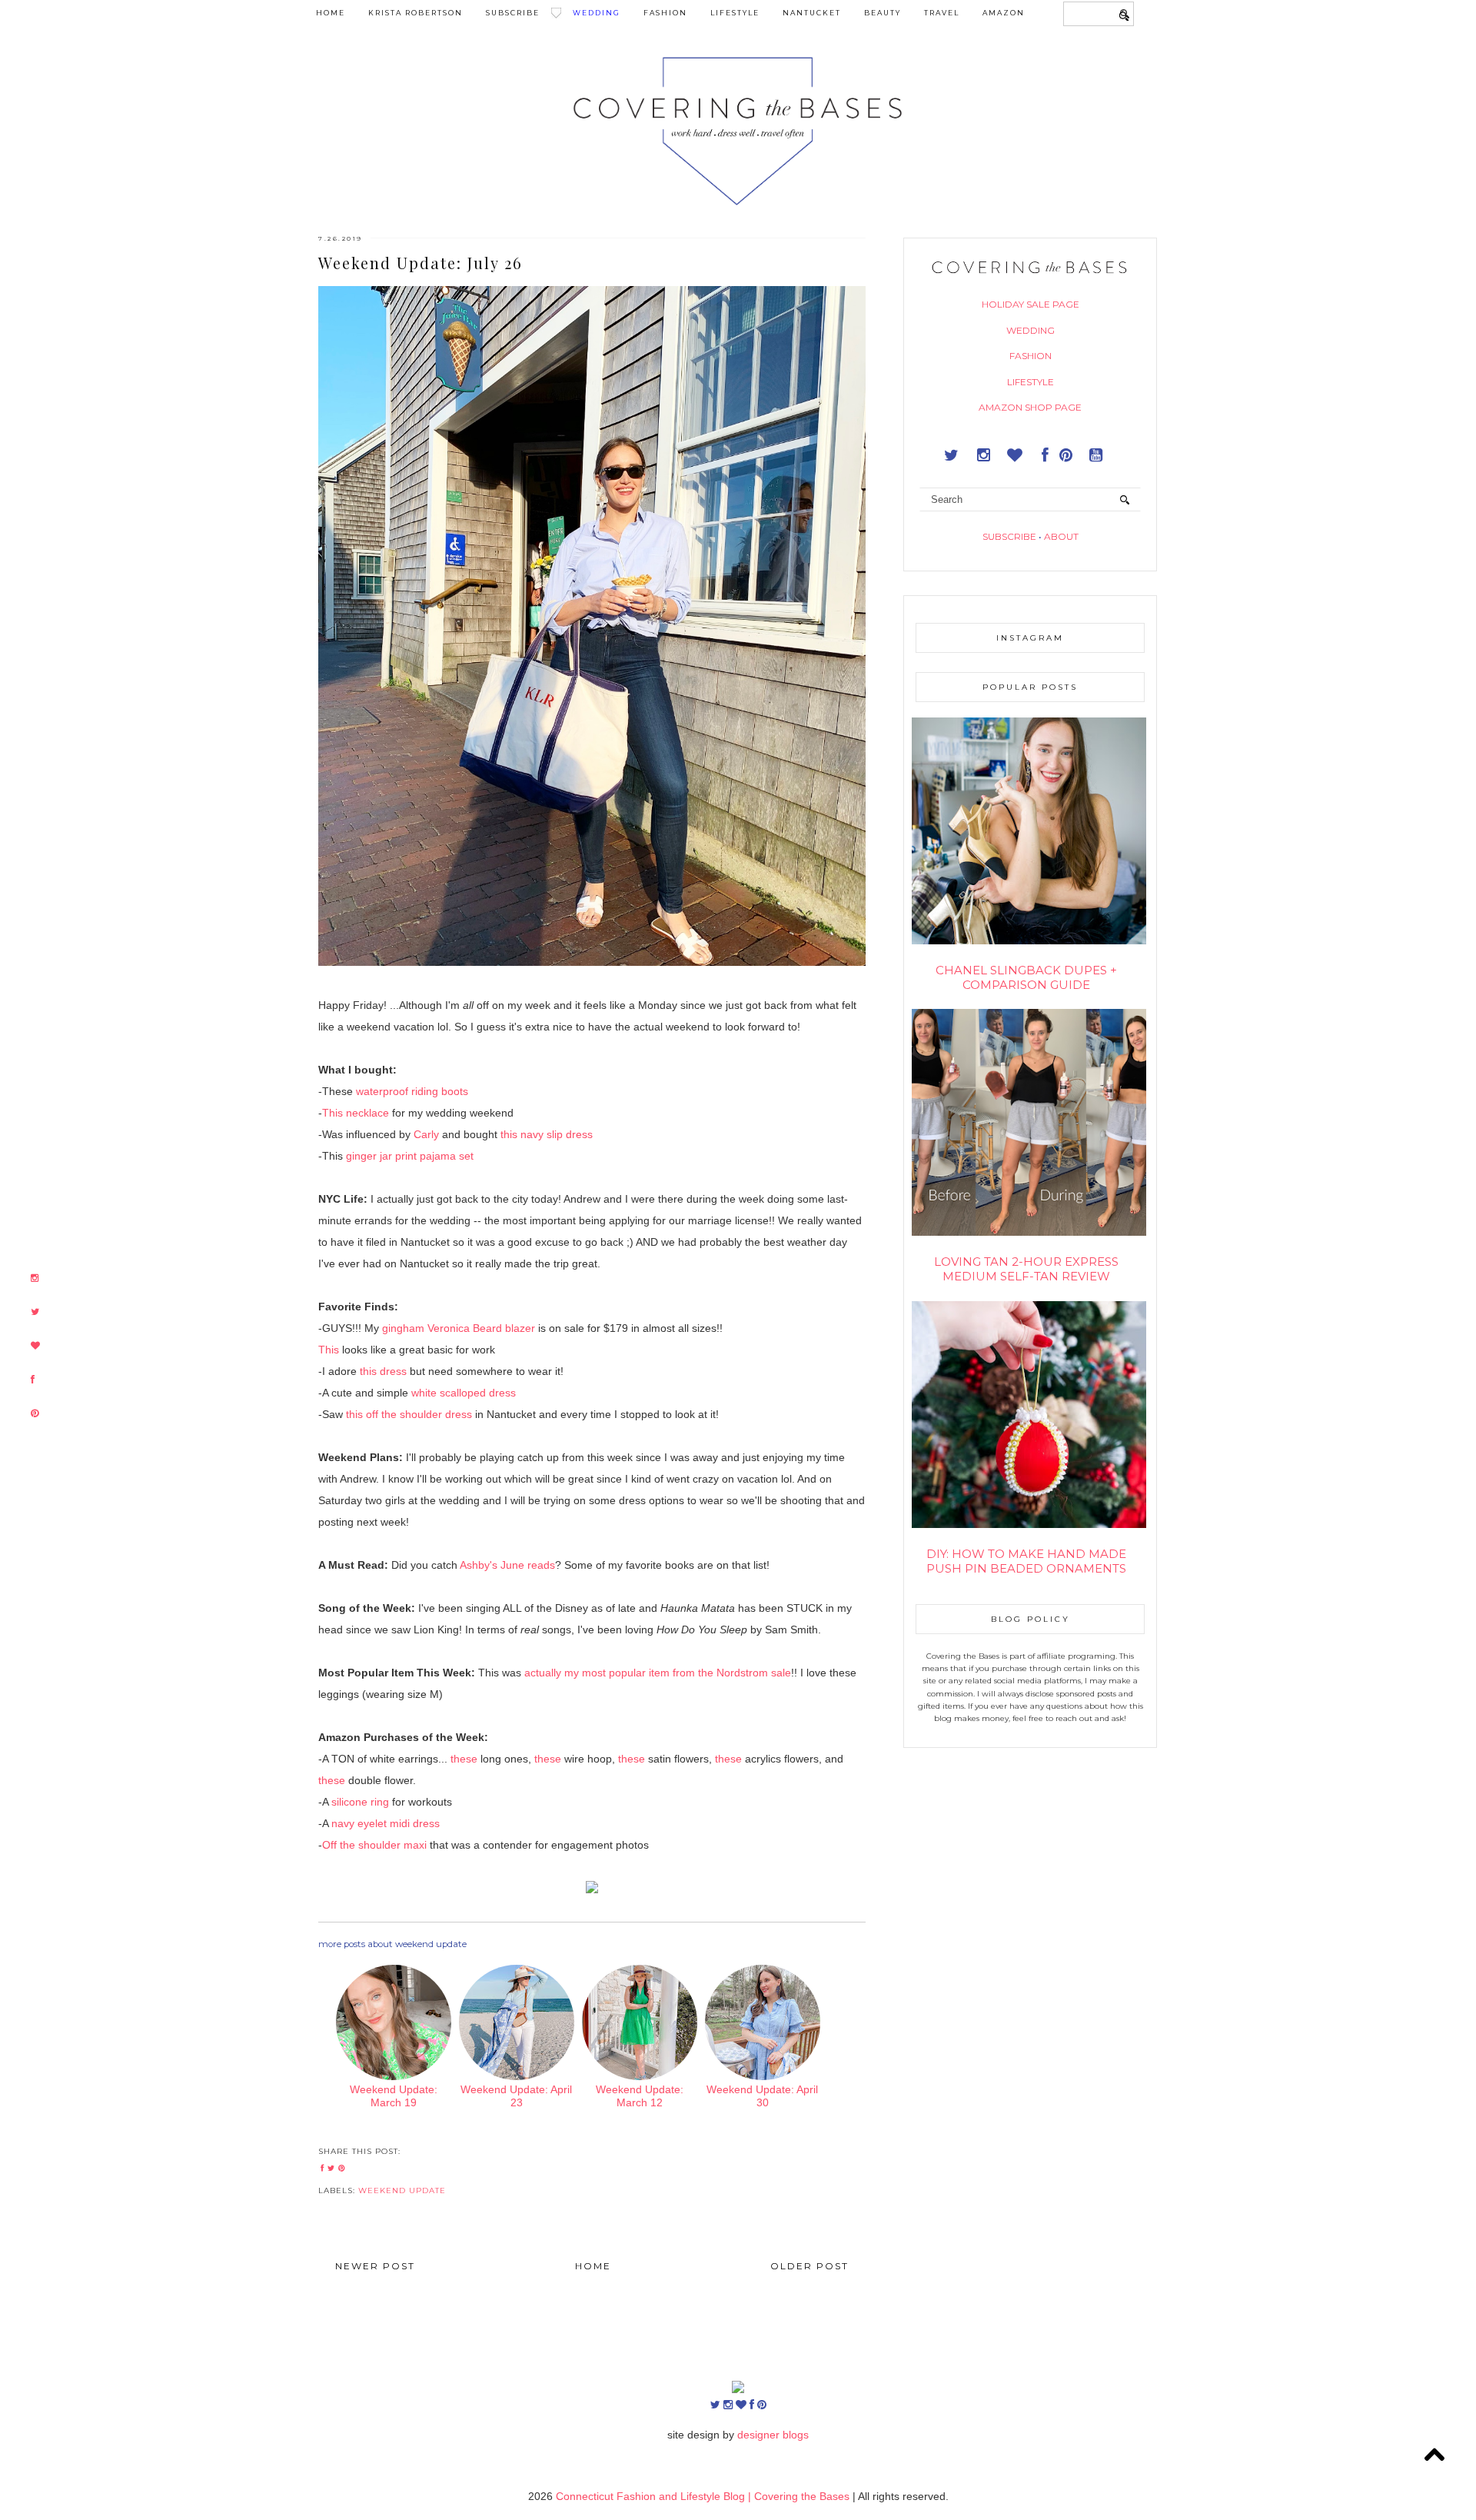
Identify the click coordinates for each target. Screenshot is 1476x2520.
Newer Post (375, 2266)
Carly (426, 1134)
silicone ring (360, 1802)
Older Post (809, 2266)
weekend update (402, 2190)
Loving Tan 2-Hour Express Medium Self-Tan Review (1026, 1269)
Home (331, 13)
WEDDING (1031, 330)
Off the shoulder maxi (376, 1845)
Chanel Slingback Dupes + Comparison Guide (1026, 977)
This (329, 1350)
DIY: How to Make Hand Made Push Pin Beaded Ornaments (1026, 1561)
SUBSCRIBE (1009, 536)
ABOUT (1061, 536)
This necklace (356, 1113)
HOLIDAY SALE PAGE (1031, 304)
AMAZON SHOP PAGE (1030, 407)
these (464, 1759)
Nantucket (812, 13)
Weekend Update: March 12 (640, 2096)
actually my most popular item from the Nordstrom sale (658, 1673)
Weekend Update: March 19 (394, 2096)
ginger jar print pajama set (410, 1156)
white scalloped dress (464, 1393)
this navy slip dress (547, 1134)
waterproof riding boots (412, 1091)
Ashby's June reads (507, 1565)
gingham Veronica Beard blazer (459, 1328)
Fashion (665, 13)
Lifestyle (735, 13)
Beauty (883, 13)
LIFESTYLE (1031, 382)
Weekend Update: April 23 (516, 2096)
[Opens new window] (35, 1278)
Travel (942, 13)
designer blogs (773, 2435)
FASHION (1031, 356)
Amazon (1004, 13)
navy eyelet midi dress (386, 1823)
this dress (383, 1371)
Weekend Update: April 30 (762, 2096)
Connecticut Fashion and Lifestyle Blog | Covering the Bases (704, 2496)
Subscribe (513, 13)
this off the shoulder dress (409, 1414)
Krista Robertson (416, 13)
